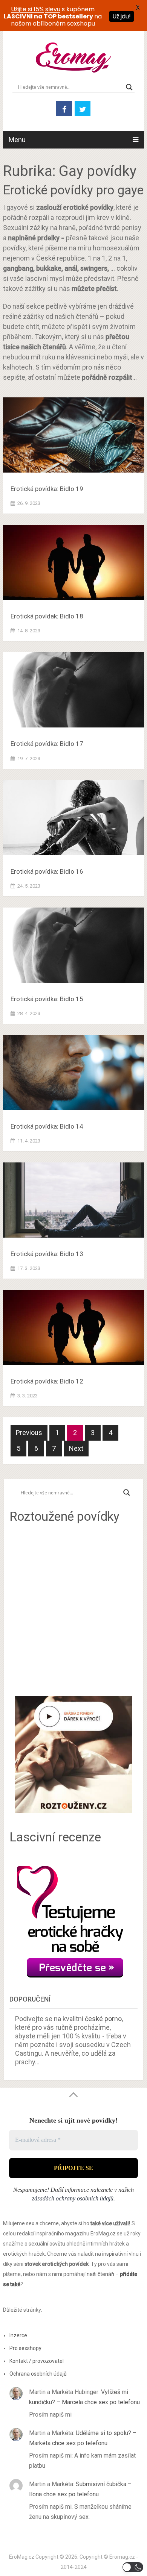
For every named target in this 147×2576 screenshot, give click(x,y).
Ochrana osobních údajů (38, 2374)
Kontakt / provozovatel (37, 2361)
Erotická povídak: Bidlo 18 (47, 616)
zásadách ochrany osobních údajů (73, 2198)
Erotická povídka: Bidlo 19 (47, 489)
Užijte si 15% (27, 9)
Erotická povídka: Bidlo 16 (47, 871)
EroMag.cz (22, 2557)
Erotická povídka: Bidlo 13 (47, 1254)
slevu (53, 9)
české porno (103, 2019)
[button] (133, 2567)
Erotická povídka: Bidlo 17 (47, 744)
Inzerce (18, 2335)
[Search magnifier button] (129, 87)
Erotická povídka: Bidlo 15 (47, 999)
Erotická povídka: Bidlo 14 (47, 1126)
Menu (17, 140)
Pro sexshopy (25, 2348)
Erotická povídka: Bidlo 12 (47, 1381)
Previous (29, 1433)
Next (76, 1448)
